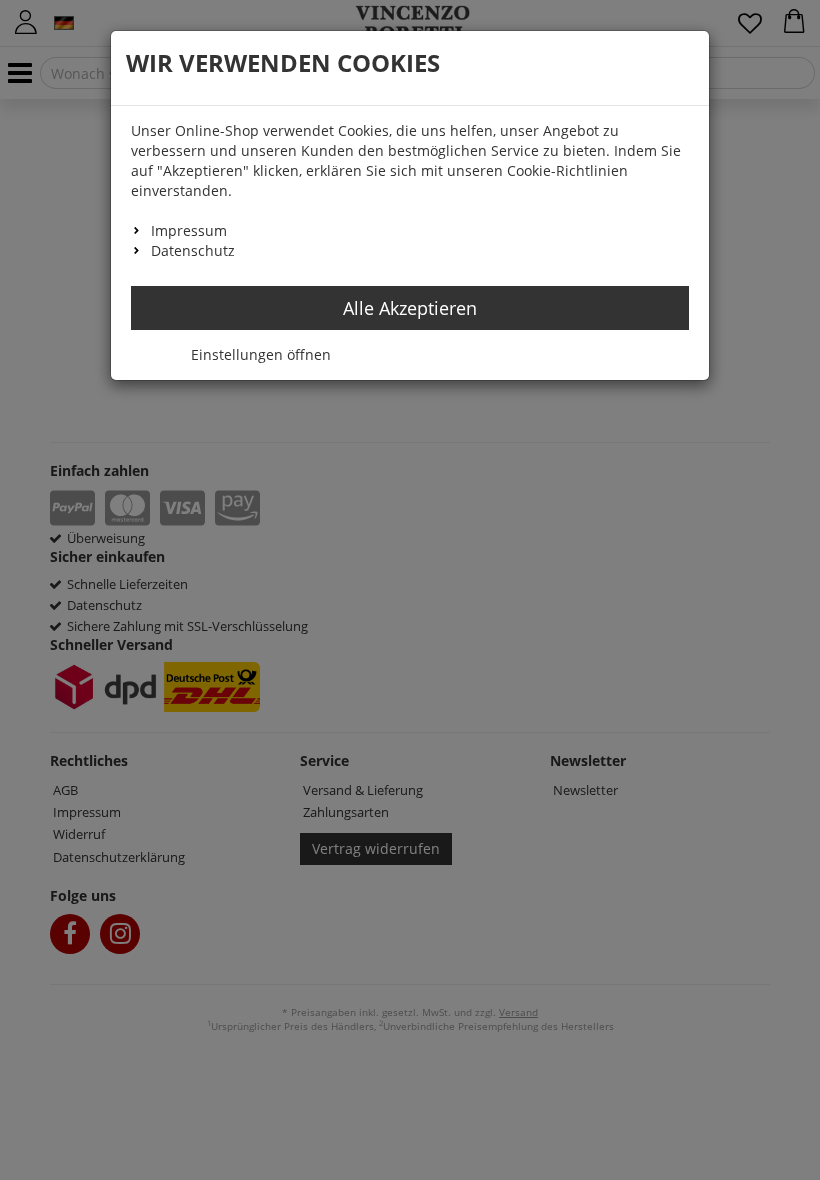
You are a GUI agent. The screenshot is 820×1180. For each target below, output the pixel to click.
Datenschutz (193, 250)
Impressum (189, 230)
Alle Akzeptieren (410, 308)
